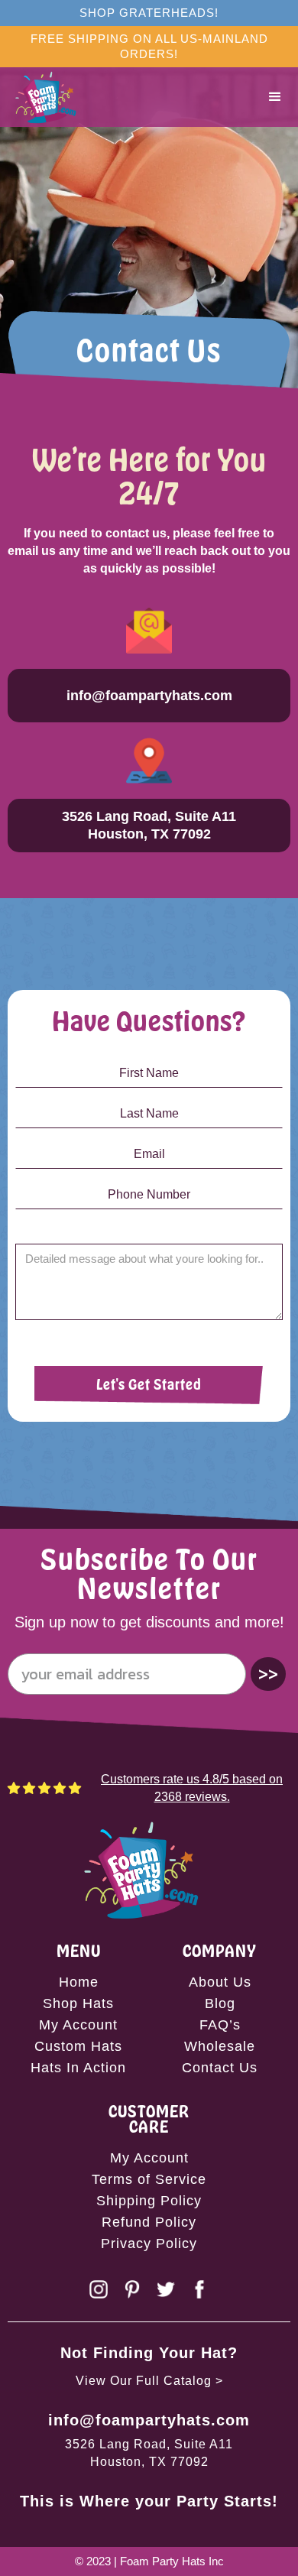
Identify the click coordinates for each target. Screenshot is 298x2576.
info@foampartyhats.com (149, 2420)
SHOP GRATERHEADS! (149, 13)
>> (268, 1674)
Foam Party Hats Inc (172, 2561)
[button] (275, 97)
